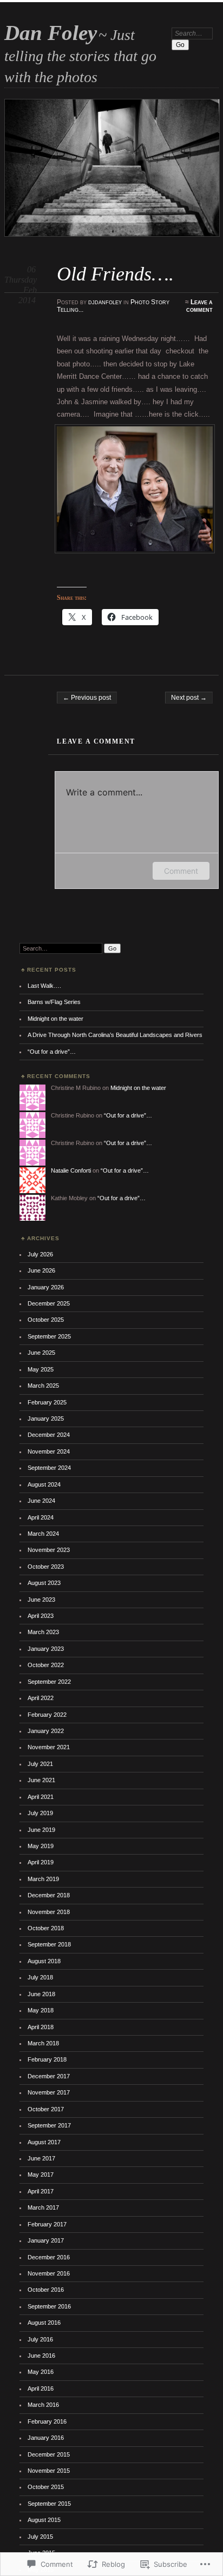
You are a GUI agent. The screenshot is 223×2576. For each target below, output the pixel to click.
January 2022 (46, 1731)
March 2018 (43, 2043)
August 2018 (44, 1961)
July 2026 (40, 1254)
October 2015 (46, 2487)
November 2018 (49, 1912)
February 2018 (47, 2059)
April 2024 (41, 1517)
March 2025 (43, 1386)
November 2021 (49, 1747)
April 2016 (41, 2388)
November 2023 (49, 1550)
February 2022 (47, 1715)
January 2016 (46, 2438)
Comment (181, 871)
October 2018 (46, 1928)
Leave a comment (199, 306)
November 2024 (49, 1451)
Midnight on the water (55, 1019)
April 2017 (41, 2191)
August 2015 (44, 2520)
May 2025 (41, 1369)
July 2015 (40, 2537)
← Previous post (87, 698)
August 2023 (44, 1583)
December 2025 (49, 1303)
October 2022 (46, 1665)
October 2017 (46, 2109)
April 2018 (41, 2027)
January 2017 (46, 2240)
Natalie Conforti (71, 1170)
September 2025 (49, 1336)
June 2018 (41, 1994)
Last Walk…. (44, 986)
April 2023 (41, 1616)
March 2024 (43, 1534)
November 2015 (49, 2471)
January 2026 (46, 1287)
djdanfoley (105, 302)
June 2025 (41, 1353)
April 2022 (41, 1698)
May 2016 (41, 2372)
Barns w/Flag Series (54, 1002)
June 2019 (41, 1830)
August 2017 (44, 2142)
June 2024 (41, 1501)
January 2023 (46, 1649)
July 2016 (40, 2339)
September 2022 (49, 1682)
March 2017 (43, 2207)
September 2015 (49, 2504)
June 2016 (41, 2356)
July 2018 (40, 1977)
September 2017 (49, 2125)
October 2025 (46, 1320)
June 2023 (41, 1600)
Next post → (189, 698)
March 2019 (43, 1879)
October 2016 (46, 2290)
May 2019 (41, 1846)
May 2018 (41, 2010)
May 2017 (41, 2174)
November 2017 (49, 2092)
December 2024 (49, 1435)
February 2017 (47, 2224)
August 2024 (44, 1484)
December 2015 (49, 2454)
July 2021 (40, 1764)
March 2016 (43, 2405)
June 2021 (41, 1780)
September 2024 (49, 1468)
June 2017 (41, 2158)
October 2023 (46, 1567)
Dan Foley (51, 33)
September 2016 (49, 2306)
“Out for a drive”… (52, 1052)
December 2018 (49, 1895)
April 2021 (41, 1797)
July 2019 (40, 1813)
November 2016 (49, 2273)
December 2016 (49, 2257)
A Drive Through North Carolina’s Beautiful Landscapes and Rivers (115, 1035)
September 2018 (49, 1944)
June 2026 (41, 1270)
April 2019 (41, 1862)
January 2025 (46, 1419)
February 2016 (47, 2421)
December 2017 (49, 2076)
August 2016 (44, 2323)
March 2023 (43, 1632)
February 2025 (47, 1402)
